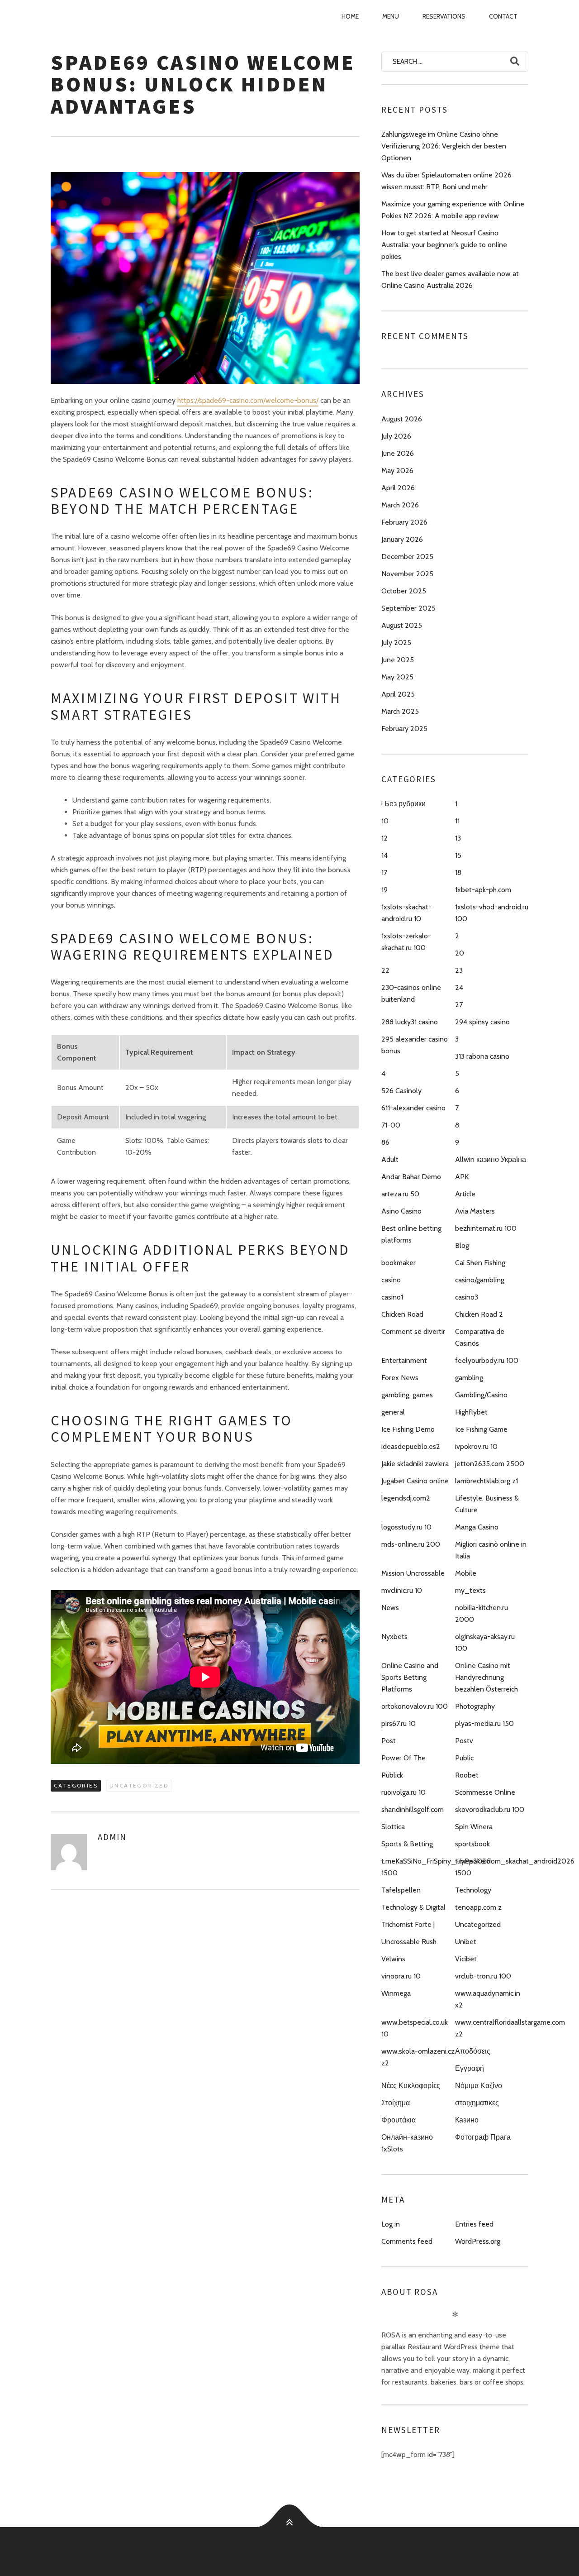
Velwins (393, 1959)
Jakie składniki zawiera (415, 1464)
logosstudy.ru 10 (406, 1527)
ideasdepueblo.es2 (411, 1446)
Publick (392, 1775)
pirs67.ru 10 (399, 1723)
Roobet (467, 1775)
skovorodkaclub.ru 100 (490, 1809)
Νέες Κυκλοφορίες (411, 2086)
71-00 (391, 1125)
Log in (391, 2224)
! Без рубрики (403, 804)
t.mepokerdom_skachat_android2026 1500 (515, 1867)
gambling (469, 1378)
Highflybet (471, 1412)
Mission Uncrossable (413, 1573)
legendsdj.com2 (406, 1498)
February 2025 (404, 729)
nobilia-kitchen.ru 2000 (482, 1613)
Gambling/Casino (481, 1395)
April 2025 (398, 694)
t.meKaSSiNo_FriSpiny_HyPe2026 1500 (436, 1867)
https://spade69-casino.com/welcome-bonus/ (248, 400)
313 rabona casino (482, 1056)
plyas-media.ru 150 (484, 1723)
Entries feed (474, 2224)
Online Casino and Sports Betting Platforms (410, 1677)
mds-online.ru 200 (411, 1544)
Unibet (466, 1942)
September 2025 (408, 608)
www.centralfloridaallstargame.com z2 (510, 2028)
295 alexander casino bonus (415, 1045)
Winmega (396, 1993)
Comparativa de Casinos (480, 1337)
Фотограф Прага (483, 2137)
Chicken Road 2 (479, 1314)
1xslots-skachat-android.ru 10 (406, 913)
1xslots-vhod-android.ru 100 (492, 913)
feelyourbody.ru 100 (487, 1360)
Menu (391, 16)
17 (384, 872)
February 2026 (404, 522)
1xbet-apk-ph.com (483, 890)
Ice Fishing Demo (408, 1429)
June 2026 (398, 453)
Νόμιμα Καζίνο (479, 2086)
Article (465, 1194)
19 (384, 890)
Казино (467, 2120)
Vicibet (466, 1959)
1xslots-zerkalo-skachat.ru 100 (406, 942)
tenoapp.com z (478, 1907)
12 (384, 838)
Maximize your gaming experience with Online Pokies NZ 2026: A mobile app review (453, 210)
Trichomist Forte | (408, 1924)
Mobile (466, 1573)
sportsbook (472, 1844)
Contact (503, 16)
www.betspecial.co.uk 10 (415, 2028)
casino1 (392, 1297)
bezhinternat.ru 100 (486, 1228)
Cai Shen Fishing (480, 1263)
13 (458, 838)
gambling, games (407, 1395)
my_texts (470, 1590)
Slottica (393, 1827)
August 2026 (402, 419)
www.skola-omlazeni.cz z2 (418, 2057)
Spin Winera (474, 1827)
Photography (475, 1706)
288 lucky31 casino (410, 1022)
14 (384, 855)
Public (464, 1758)
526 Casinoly (401, 1091)
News (390, 1608)
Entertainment (404, 1360)
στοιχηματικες (477, 2103)
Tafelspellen (401, 1890)
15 (458, 855)
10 (385, 821)
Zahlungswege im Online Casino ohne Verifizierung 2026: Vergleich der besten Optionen (444, 146)
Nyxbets (394, 1637)
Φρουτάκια (399, 2120)
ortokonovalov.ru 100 (415, 1706)
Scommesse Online (485, 1792)
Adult (390, 1159)
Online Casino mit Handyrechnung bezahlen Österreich (486, 1677)
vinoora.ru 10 (401, 1976)
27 (459, 1005)
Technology (473, 1890)
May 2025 (397, 677)
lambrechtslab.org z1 (486, 1481)
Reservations (444, 16)
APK (462, 1177)
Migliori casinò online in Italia (491, 1550)
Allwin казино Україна (491, 1159)
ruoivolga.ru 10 (403, 1792)
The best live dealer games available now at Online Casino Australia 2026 (450, 280)
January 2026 (402, 539)
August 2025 (402, 625)
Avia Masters (475, 1211)
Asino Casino (401, 1211)
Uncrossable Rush (409, 1942)
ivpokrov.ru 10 (476, 1446)
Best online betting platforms (411, 1234)
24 (459, 987)
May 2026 (397, 471)
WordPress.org (478, 2241)
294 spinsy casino (482, 1022)
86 (385, 1142)
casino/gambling (480, 1280)
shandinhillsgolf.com (413, 1809)
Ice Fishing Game (481, 1429)
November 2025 (407, 574)
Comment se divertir (413, 1331)
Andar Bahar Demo (411, 1177)
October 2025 (404, 591)
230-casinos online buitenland (411, 993)
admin (112, 1837)
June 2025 (398, 660)
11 (457, 821)
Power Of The (403, 1758)
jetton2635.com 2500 (490, 1464)
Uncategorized (139, 1785)
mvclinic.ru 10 (402, 1590)
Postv (464, 1741)
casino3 (467, 1297)
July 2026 (396, 436)
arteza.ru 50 (400, 1194)
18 (458, 872)
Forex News (400, 1378)
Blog (462, 1245)
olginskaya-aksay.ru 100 (485, 1642)
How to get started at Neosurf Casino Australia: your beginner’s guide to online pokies (444, 245)
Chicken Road (402, 1314)
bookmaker (399, 1263)
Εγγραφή (470, 2068)
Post (389, 1741)
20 (460, 953)
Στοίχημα (396, 2103)
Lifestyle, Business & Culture (487, 1504)
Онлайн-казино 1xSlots (407, 2143)
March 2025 (400, 711)
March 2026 (400, 505)
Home (350, 16)
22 (385, 970)
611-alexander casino (413, 1108)
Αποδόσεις (473, 2051)
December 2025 (407, 557)
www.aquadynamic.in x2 (488, 1999)
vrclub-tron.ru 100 (483, 1976)
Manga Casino (477, 1527)
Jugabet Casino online (415, 1481)
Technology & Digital (413, 1907)
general (393, 1412)
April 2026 (398, 488)
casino (391, 1280)
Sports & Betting (407, 1844)
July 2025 (396, 643)
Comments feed (407, 2241)
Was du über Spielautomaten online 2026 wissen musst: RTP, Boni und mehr (446, 181)
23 (459, 970)
